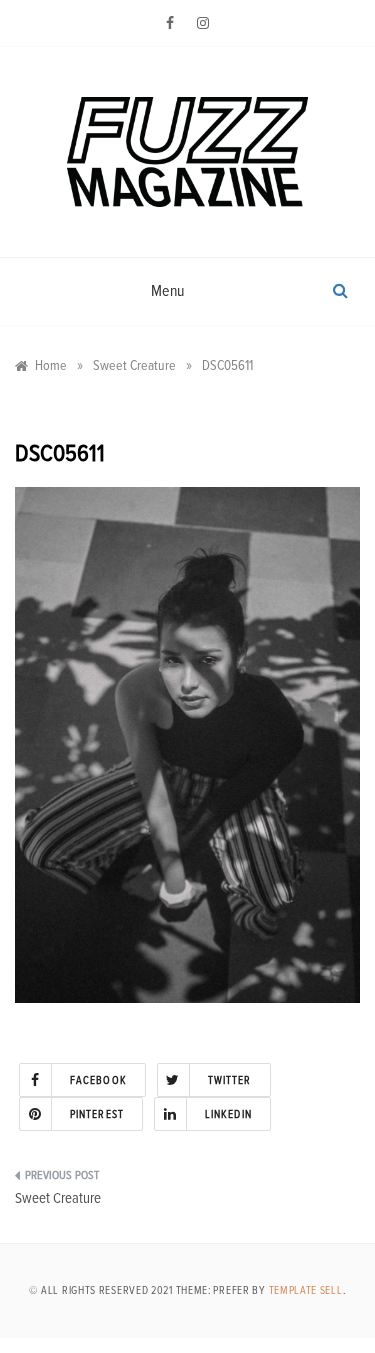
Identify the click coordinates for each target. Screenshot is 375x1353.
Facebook (98, 1080)
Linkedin (228, 1114)
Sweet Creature (58, 1198)
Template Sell (306, 1290)
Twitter (230, 1080)
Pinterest (97, 1114)
